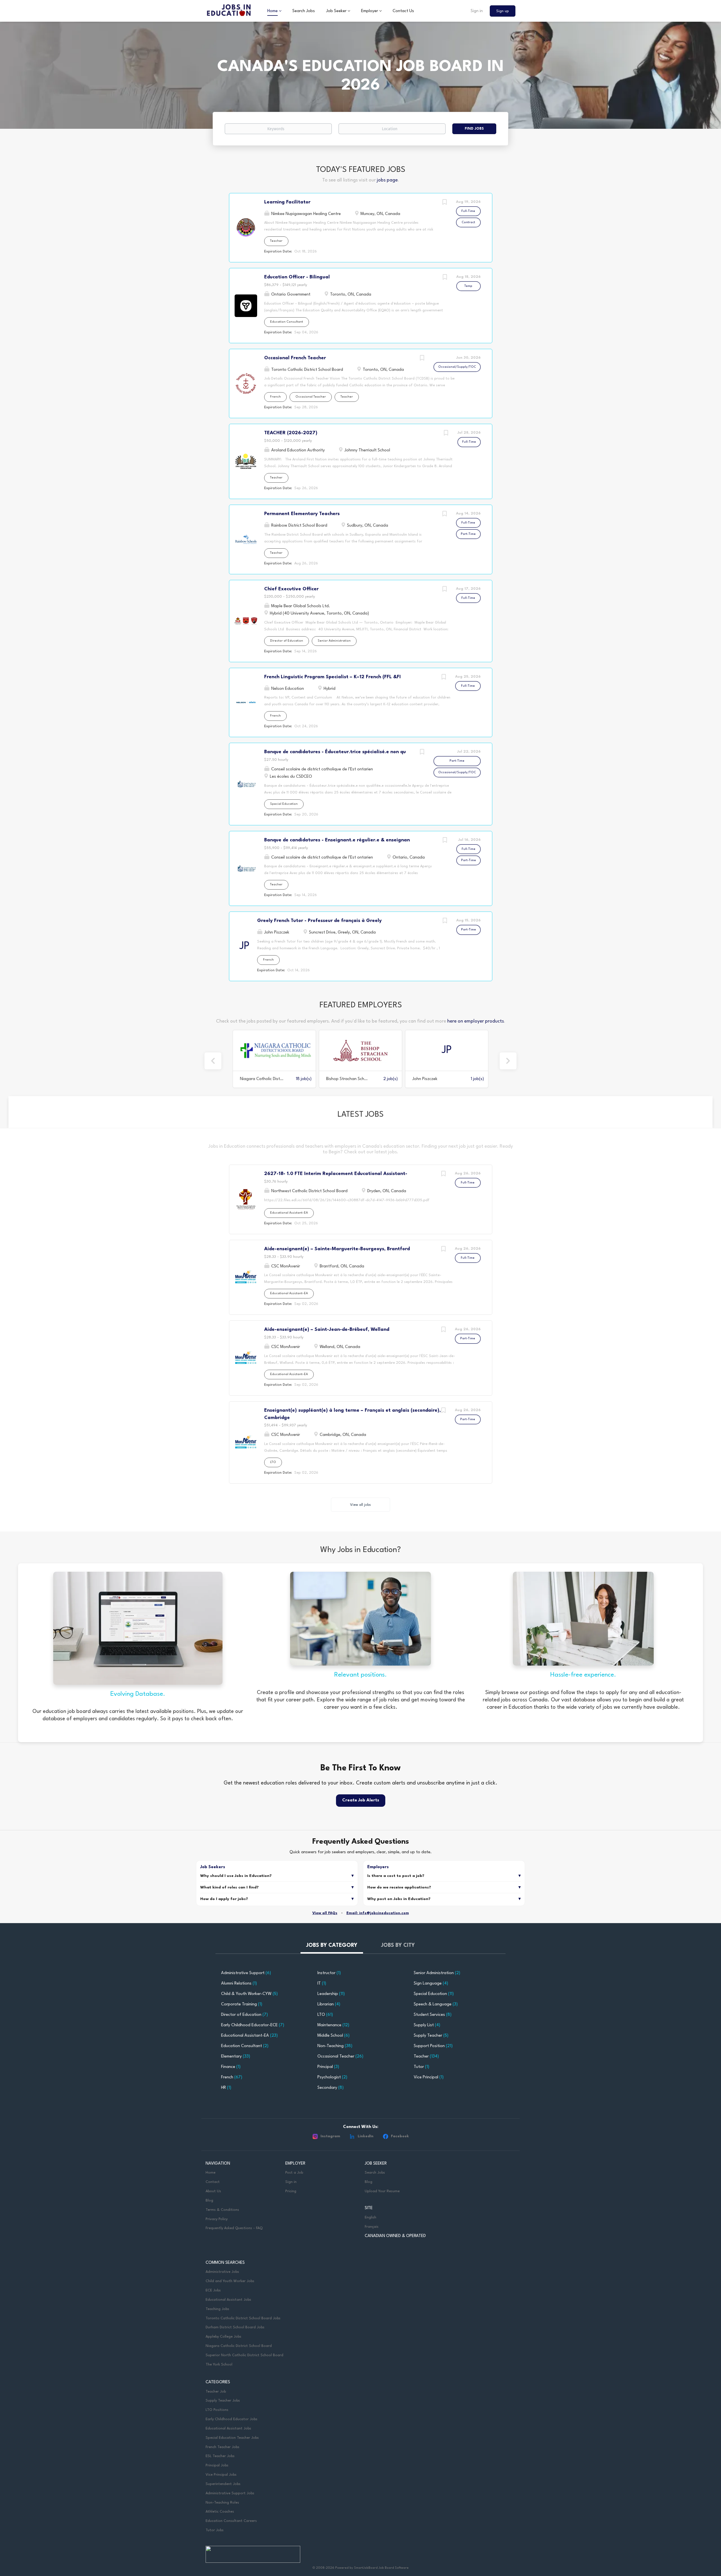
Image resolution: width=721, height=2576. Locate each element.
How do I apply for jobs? (224, 1899)
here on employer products (476, 1021)
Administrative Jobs (222, 2272)
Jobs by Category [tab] (332, 1945)
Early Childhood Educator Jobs (232, 2419)
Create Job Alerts (361, 1800)
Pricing (291, 2191)
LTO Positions (217, 2410)
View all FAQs (325, 1913)
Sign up (503, 11)
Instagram (330, 2136)
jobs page (387, 180)
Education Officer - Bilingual (297, 277)
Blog (209, 2201)
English (370, 2217)
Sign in (477, 11)
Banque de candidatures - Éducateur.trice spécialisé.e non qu (335, 752)
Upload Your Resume (382, 2191)
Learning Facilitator (287, 202)
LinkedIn (366, 2136)
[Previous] (213, 1061)
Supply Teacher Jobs (223, 2401)
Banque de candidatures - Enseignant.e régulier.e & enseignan (337, 840)
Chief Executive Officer (291, 589)
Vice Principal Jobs (222, 2475)
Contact (213, 2182)
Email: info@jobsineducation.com (378, 1913)
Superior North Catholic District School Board (244, 2355)
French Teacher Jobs (222, 2447)
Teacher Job (216, 2392)
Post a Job (294, 2173)
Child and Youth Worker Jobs (230, 2281)
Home (211, 2173)
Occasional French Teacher (295, 358)
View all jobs (360, 1505)
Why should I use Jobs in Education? (236, 1876)
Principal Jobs (217, 2465)
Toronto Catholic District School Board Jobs (243, 2318)
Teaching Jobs (217, 2309)
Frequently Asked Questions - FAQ (234, 2228)
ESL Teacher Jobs (220, 2456)
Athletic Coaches (220, 2512)
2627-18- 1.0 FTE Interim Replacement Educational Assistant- (336, 1174)
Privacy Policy (217, 2219)
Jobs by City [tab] (398, 1945)
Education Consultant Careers (231, 2521)
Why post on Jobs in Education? (399, 1899)
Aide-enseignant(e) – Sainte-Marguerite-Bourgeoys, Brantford (337, 1249)
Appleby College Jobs (223, 2337)
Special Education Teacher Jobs (232, 2438)
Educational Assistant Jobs (228, 2300)
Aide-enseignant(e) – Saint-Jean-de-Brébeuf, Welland (327, 1330)
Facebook (400, 2136)
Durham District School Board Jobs (235, 2327)
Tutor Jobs (215, 2530)
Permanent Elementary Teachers (302, 514)
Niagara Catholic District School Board (239, 2346)
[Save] (445, 203)
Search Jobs (375, 2173)
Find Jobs (474, 129)
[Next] (508, 1061)
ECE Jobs (213, 2290)
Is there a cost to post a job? (396, 1876)
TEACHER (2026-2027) (291, 433)
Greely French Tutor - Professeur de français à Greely (319, 921)
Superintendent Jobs (223, 2484)
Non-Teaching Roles (222, 2503)
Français (372, 2227)
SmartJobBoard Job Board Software (381, 2568)
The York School (219, 2365)
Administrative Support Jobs (230, 2493)
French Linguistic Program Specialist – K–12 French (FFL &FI (332, 677)
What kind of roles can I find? (230, 1887)
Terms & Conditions (222, 2210)
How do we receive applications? (399, 1887)
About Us (213, 2191)
